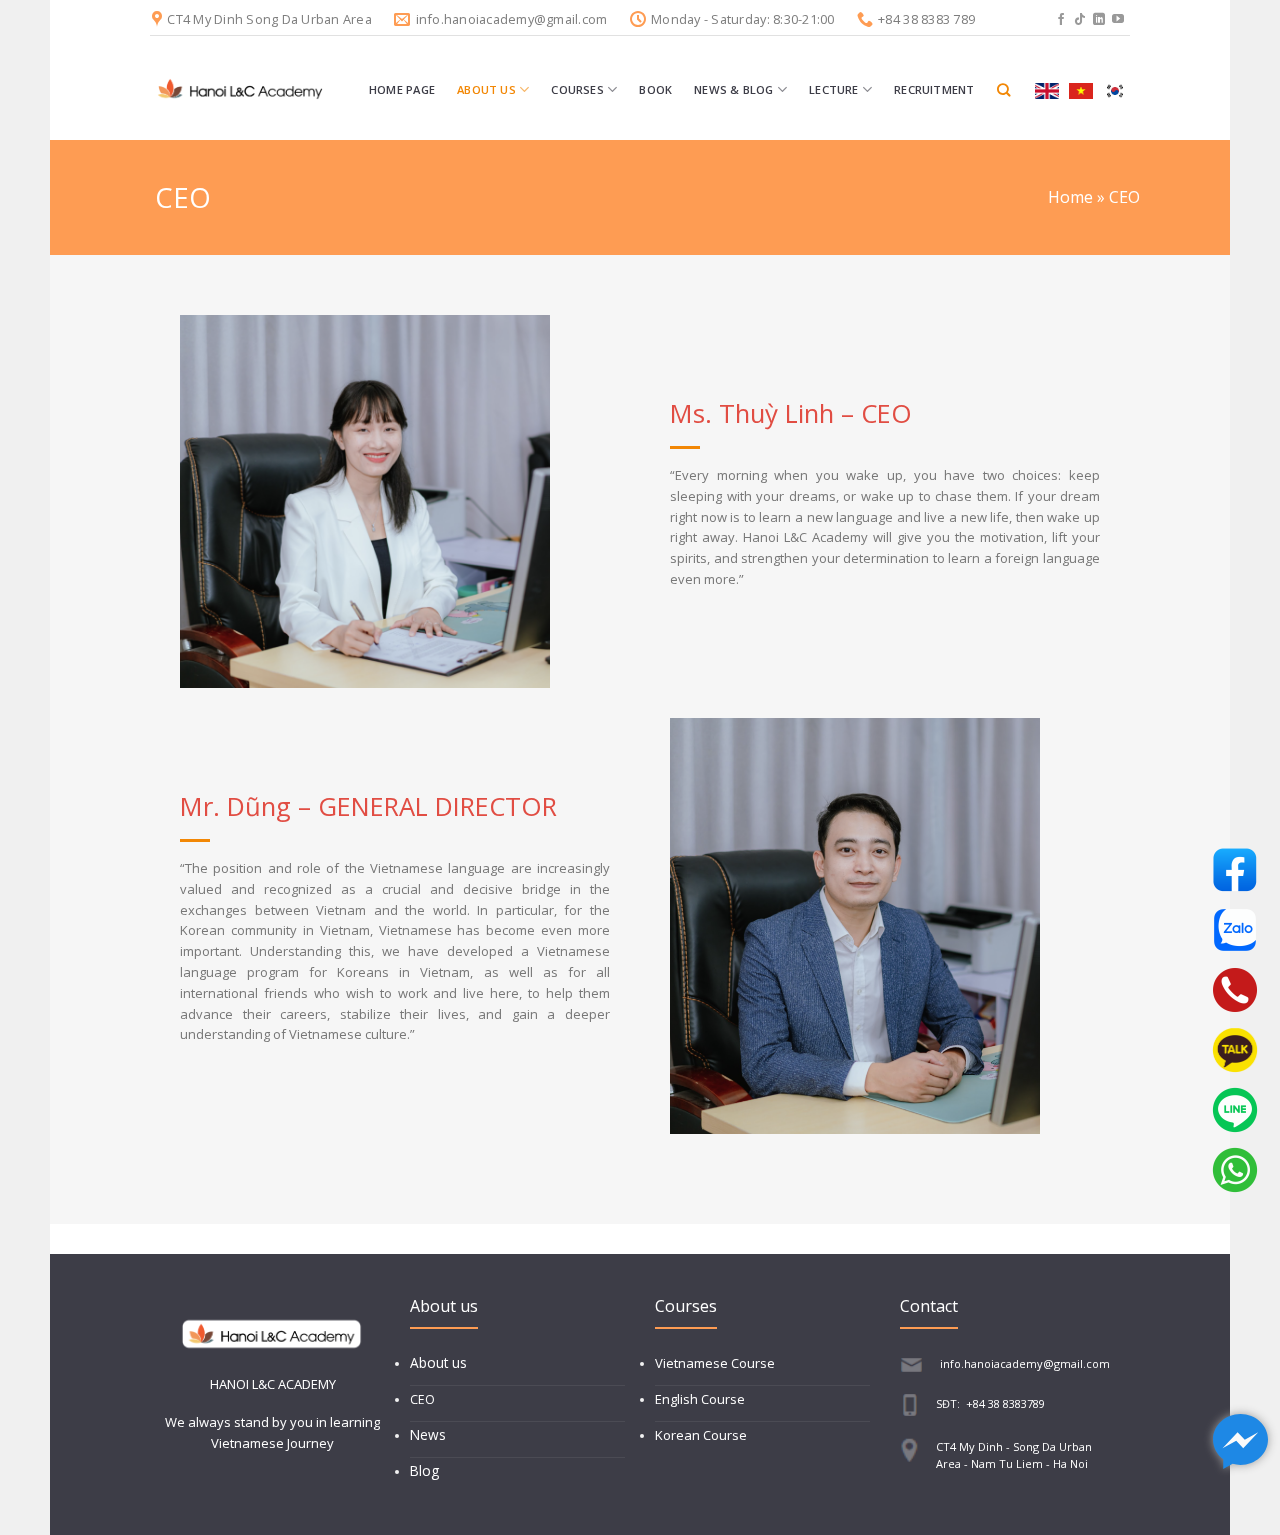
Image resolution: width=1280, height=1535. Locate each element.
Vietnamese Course (715, 1363)
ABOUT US (486, 89)
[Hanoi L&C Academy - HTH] (240, 90)
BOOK (655, 89)
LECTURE (834, 89)
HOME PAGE (402, 89)
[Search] (1003, 90)
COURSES (577, 89)
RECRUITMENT (934, 89)
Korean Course (701, 1435)
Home (1070, 197)
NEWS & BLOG (733, 89)
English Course (700, 1399)
